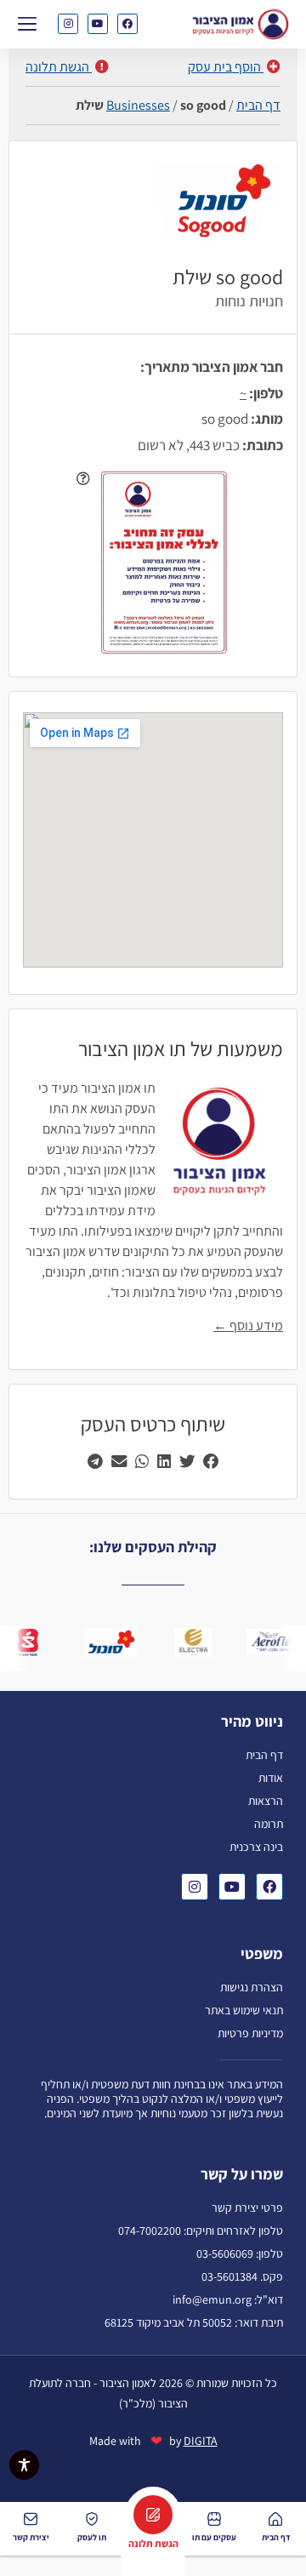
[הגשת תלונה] (153, 2515)
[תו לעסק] (92, 2519)
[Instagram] (68, 24)
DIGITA (201, 2441)
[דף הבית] (275, 2519)
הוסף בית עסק (226, 67)
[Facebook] (127, 24)
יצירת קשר (31, 2537)
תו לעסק (92, 2537)
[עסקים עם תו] (214, 2519)
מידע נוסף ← (248, 1325)
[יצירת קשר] (31, 2519)
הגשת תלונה (59, 67)
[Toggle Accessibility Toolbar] (24, 2465)
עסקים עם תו (214, 2537)
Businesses (138, 105)
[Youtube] (98, 24)
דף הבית (258, 105)
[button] (27, 23)
